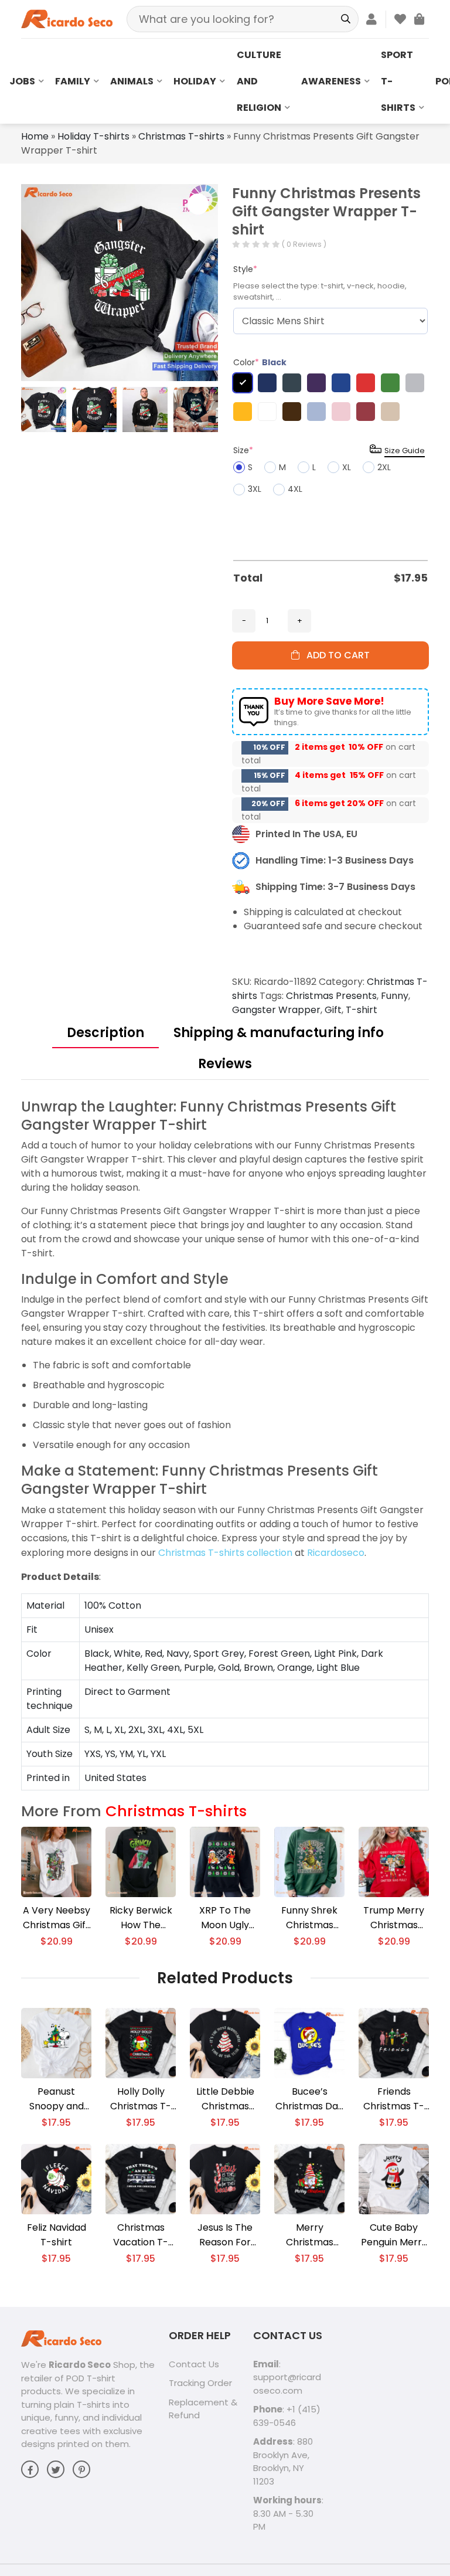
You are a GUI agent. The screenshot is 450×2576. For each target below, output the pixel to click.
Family (73, 81)
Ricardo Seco (80, 2365)
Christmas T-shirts (181, 136)
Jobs (22, 81)
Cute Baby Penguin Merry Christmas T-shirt (394, 2235)
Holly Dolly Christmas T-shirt (141, 2099)
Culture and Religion (259, 81)
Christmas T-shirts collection (225, 1553)
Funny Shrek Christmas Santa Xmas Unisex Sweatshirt (309, 1918)
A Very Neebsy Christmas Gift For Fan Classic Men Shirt (56, 1918)
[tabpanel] (225, 1444)
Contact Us (194, 2364)
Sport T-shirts (398, 81)
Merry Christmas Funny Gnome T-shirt (309, 2235)
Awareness (331, 81)
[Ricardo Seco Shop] (67, 18)
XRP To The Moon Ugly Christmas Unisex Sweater (225, 1918)
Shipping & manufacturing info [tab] (279, 1033)
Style (245, 269)
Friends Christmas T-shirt (394, 2099)
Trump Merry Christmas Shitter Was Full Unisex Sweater (394, 1918)
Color (260, 362)
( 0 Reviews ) (304, 244)
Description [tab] (105, 1033)
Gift (333, 1010)
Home (35, 136)
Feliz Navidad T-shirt (57, 2235)
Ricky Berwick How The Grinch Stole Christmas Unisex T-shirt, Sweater (141, 1918)
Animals (132, 81)
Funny (395, 996)
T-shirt (362, 1010)
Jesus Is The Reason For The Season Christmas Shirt (225, 2235)
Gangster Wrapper (276, 1010)
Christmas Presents (331, 996)
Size (243, 450)
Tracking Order (200, 2383)
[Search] (345, 19)
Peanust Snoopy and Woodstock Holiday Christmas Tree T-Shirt (56, 2099)
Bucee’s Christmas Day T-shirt (309, 2099)
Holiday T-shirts (93, 136)
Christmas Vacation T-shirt (141, 2235)
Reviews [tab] (225, 1064)
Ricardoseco (336, 1553)
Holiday (195, 81)
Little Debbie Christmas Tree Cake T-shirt (225, 2099)
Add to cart (335, 655)
